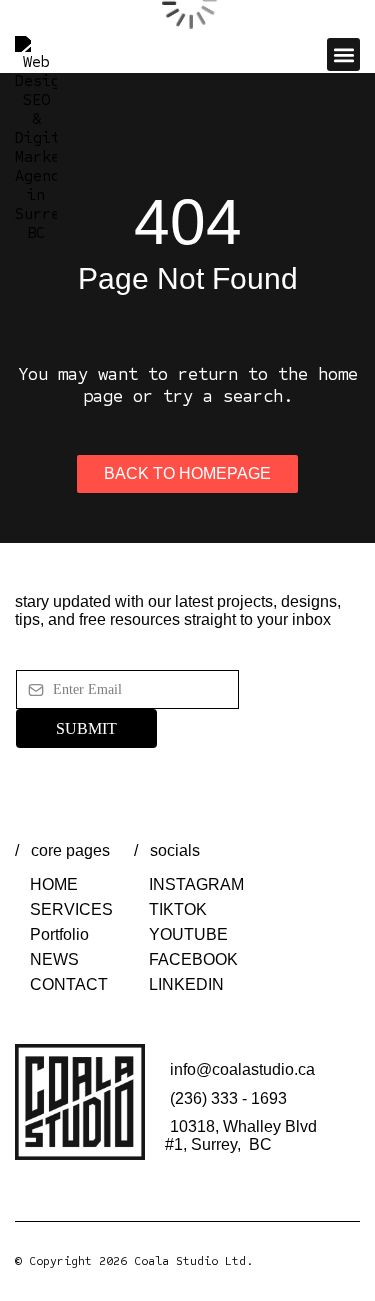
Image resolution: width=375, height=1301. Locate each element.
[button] (343, 54)
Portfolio (59, 934)
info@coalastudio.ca (242, 1069)
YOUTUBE (188, 934)
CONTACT (69, 984)
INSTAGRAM (196, 884)
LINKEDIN (186, 984)
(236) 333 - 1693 (228, 1098)
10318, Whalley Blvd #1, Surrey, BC (241, 1135)
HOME (54, 884)
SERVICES (71, 909)
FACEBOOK (193, 959)
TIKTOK (178, 909)
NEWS (54, 959)
